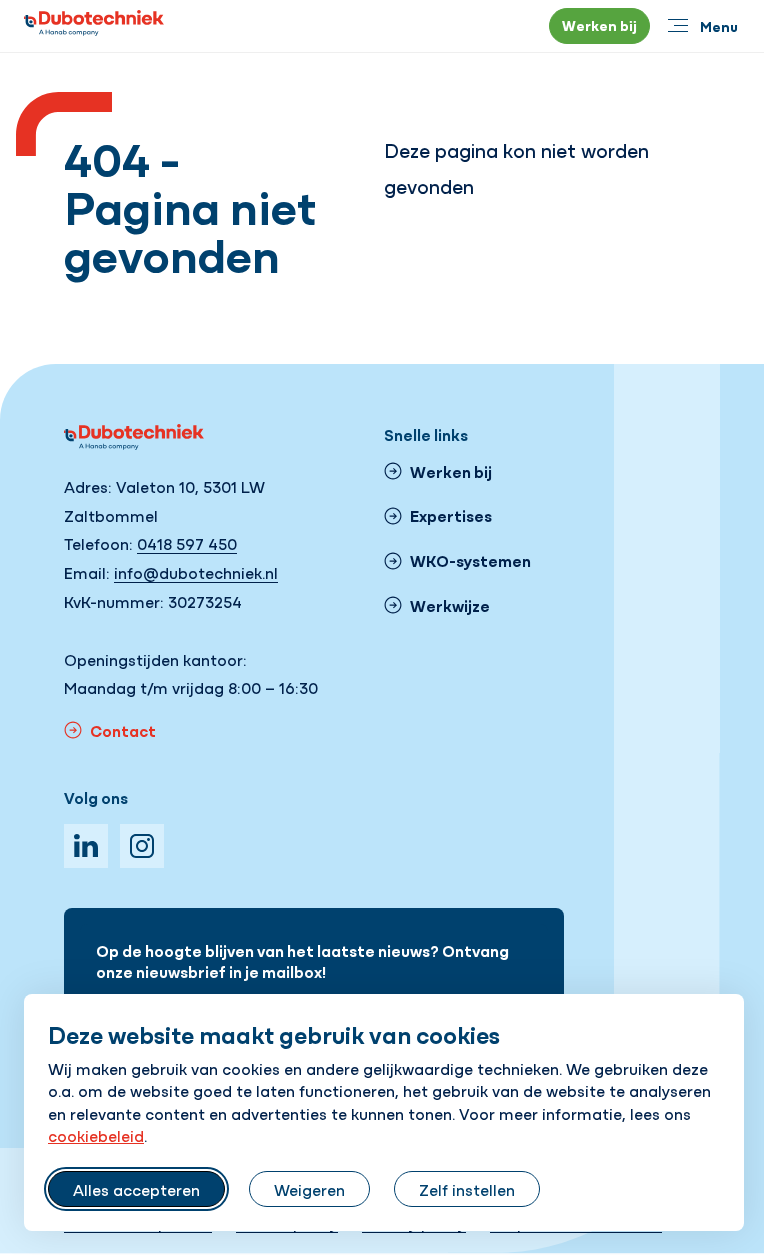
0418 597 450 (187, 543)
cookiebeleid (96, 1135)
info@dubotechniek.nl (196, 572)
